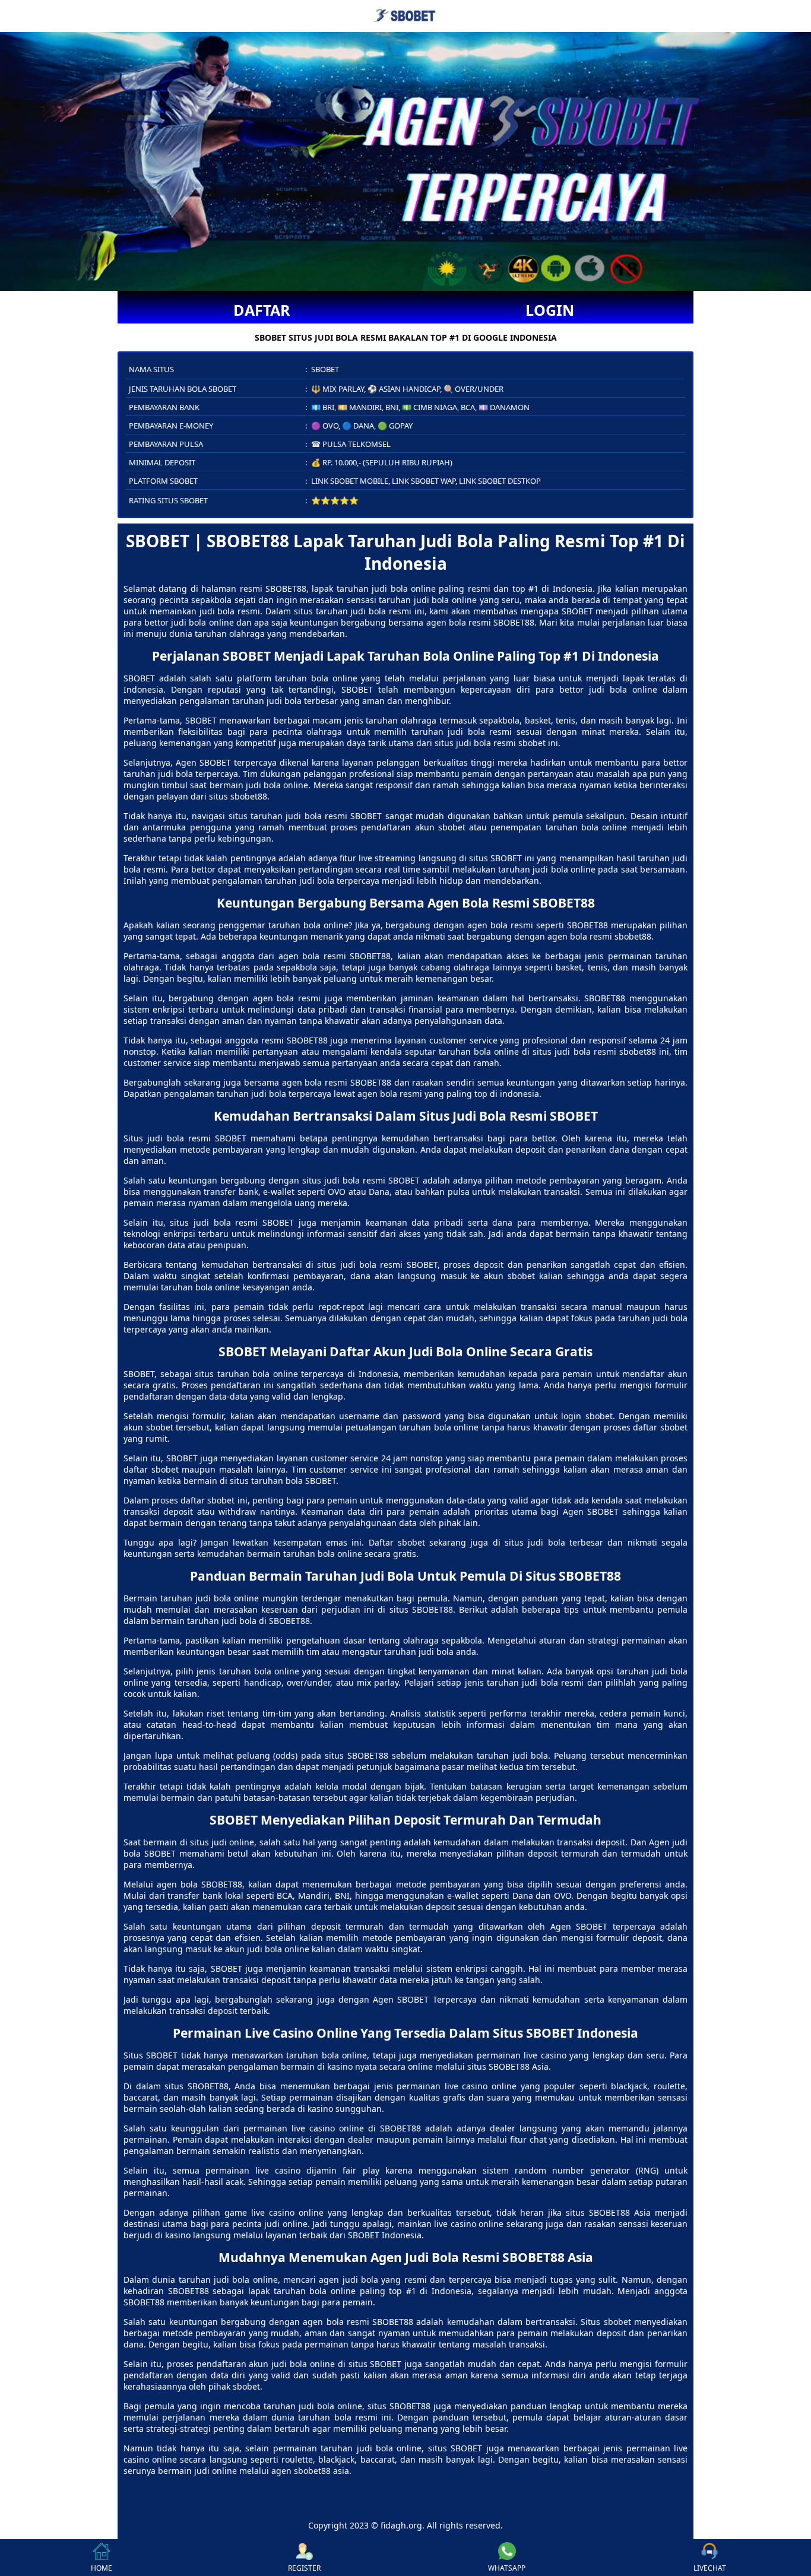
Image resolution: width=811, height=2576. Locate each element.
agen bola (487, 925)
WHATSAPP (507, 2568)
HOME (102, 2568)
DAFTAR (262, 310)
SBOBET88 (286, 589)
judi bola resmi (179, 1138)
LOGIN (550, 310)
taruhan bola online (323, 1554)
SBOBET (139, 678)
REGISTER (304, 2568)
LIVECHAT (710, 2568)
